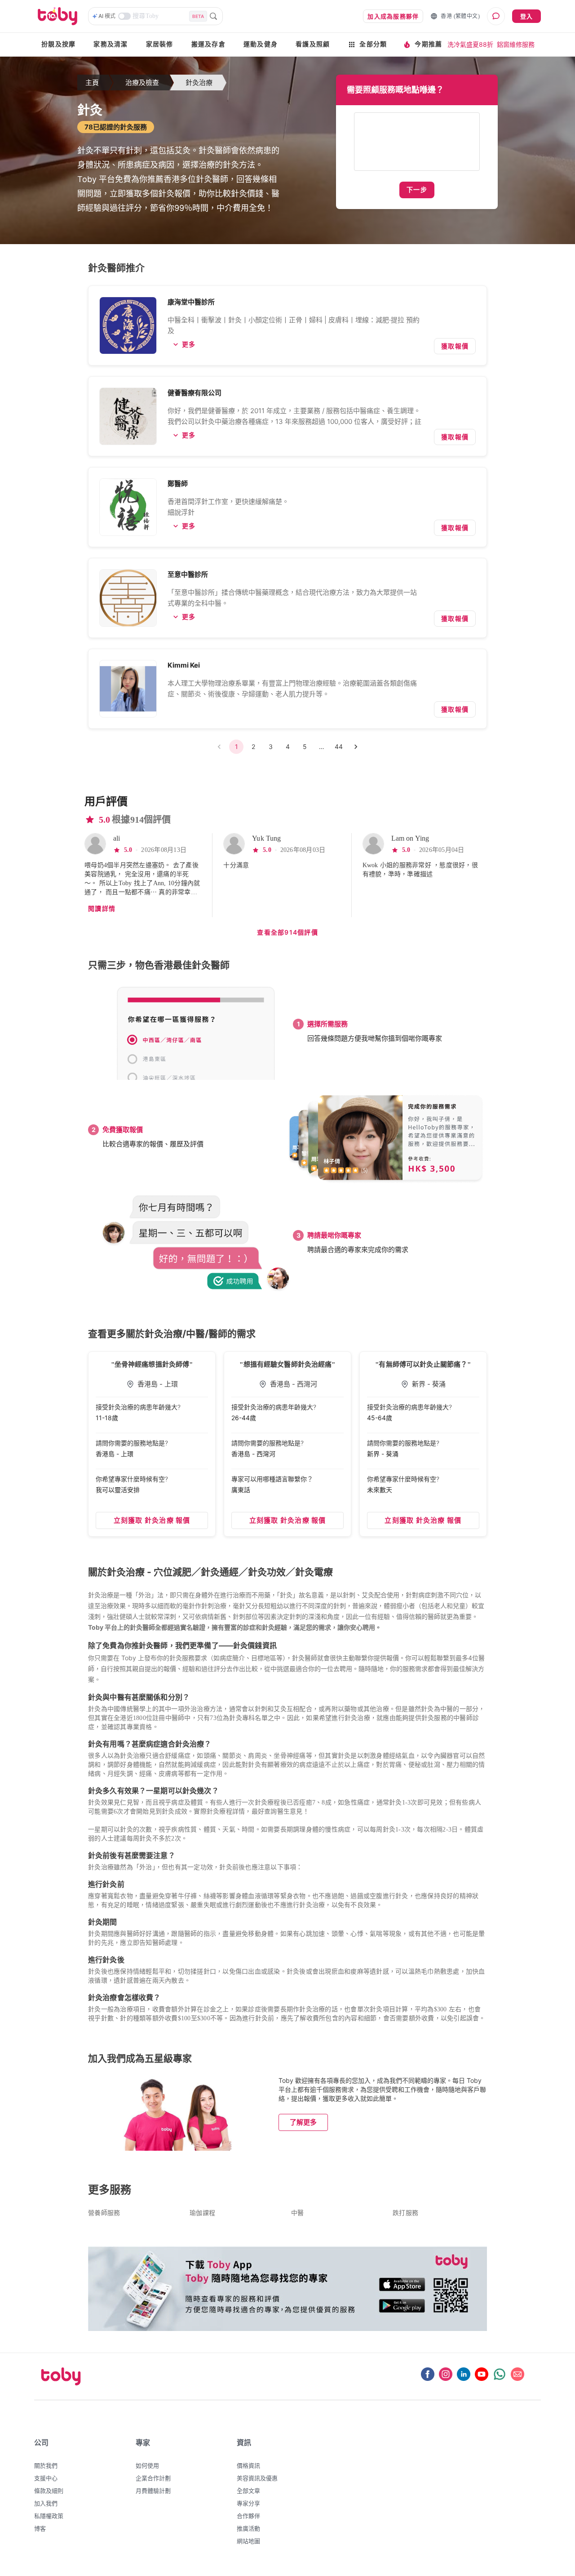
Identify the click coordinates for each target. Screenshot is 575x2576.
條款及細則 (49, 2491)
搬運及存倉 (208, 44)
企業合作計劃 (153, 2478)
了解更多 (303, 2122)
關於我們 (46, 2465)
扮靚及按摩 (58, 44)
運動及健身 (261, 44)
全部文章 (248, 2491)
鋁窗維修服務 (516, 44)
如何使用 (147, 2465)
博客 (40, 2528)
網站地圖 (248, 2541)
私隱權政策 (49, 2516)
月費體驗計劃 (153, 2491)
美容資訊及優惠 (257, 2478)
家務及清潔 (111, 44)
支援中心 (46, 2478)
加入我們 (46, 2503)
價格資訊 (248, 2465)
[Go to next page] (356, 747)
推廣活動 (248, 2528)
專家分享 (248, 2503)
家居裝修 (160, 44)
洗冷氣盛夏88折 (470, 44)
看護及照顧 (313, 44)
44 (339, 747)
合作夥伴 (248, 2516)
